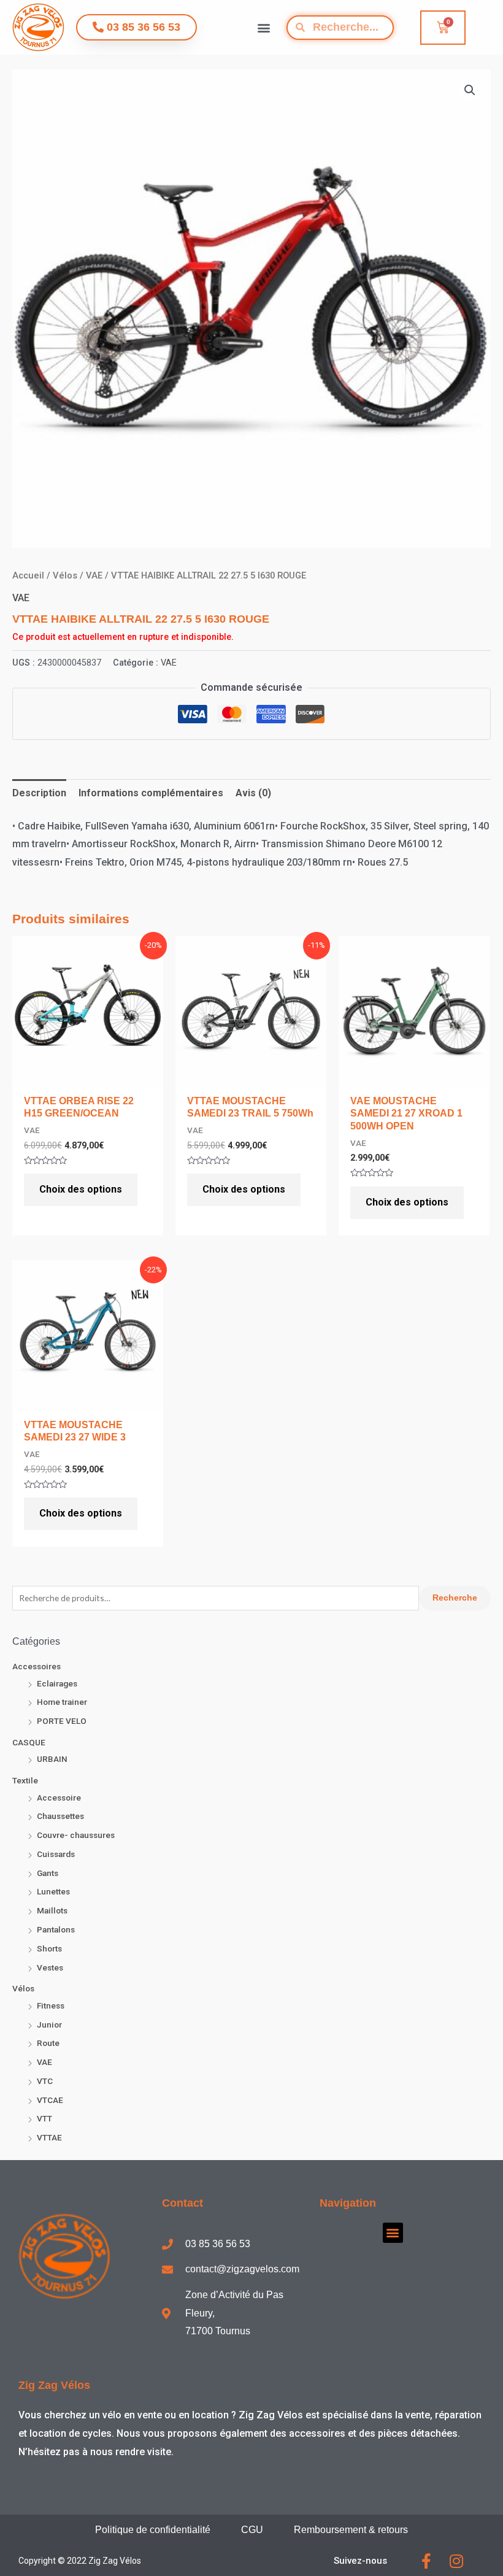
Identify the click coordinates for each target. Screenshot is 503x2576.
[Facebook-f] (426, 2561)
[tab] (39, 793)
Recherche (455, 1598)
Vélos (23, 1988)
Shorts (49, 1948)
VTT (44, 2118)
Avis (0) (253, 793)
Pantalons (56, 1929)
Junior (49, 2024)
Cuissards (56, 1854)
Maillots (52, 1910)
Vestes (50, 1967)
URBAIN (52, 1759)
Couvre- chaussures (76, 1835)
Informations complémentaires (151, 793)
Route (48, 2043)
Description (39, 793)
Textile (25, 1780)
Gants (48, 1873)
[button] (264, 27)
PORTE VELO (62, 1721)
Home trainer (62, 1702)
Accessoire (59, 1797)
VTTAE (49, 2137)
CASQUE (29, 1742)
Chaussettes (60, 1816)
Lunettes (53, 1891)
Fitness (51, 2005)
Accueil (28, 575)
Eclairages (57, 1683)
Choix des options (81, 1189)
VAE (44, 2062)
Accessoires (36, 1666)
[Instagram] (456, 2561)
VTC (45, 2081)
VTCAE (50, 2100)
